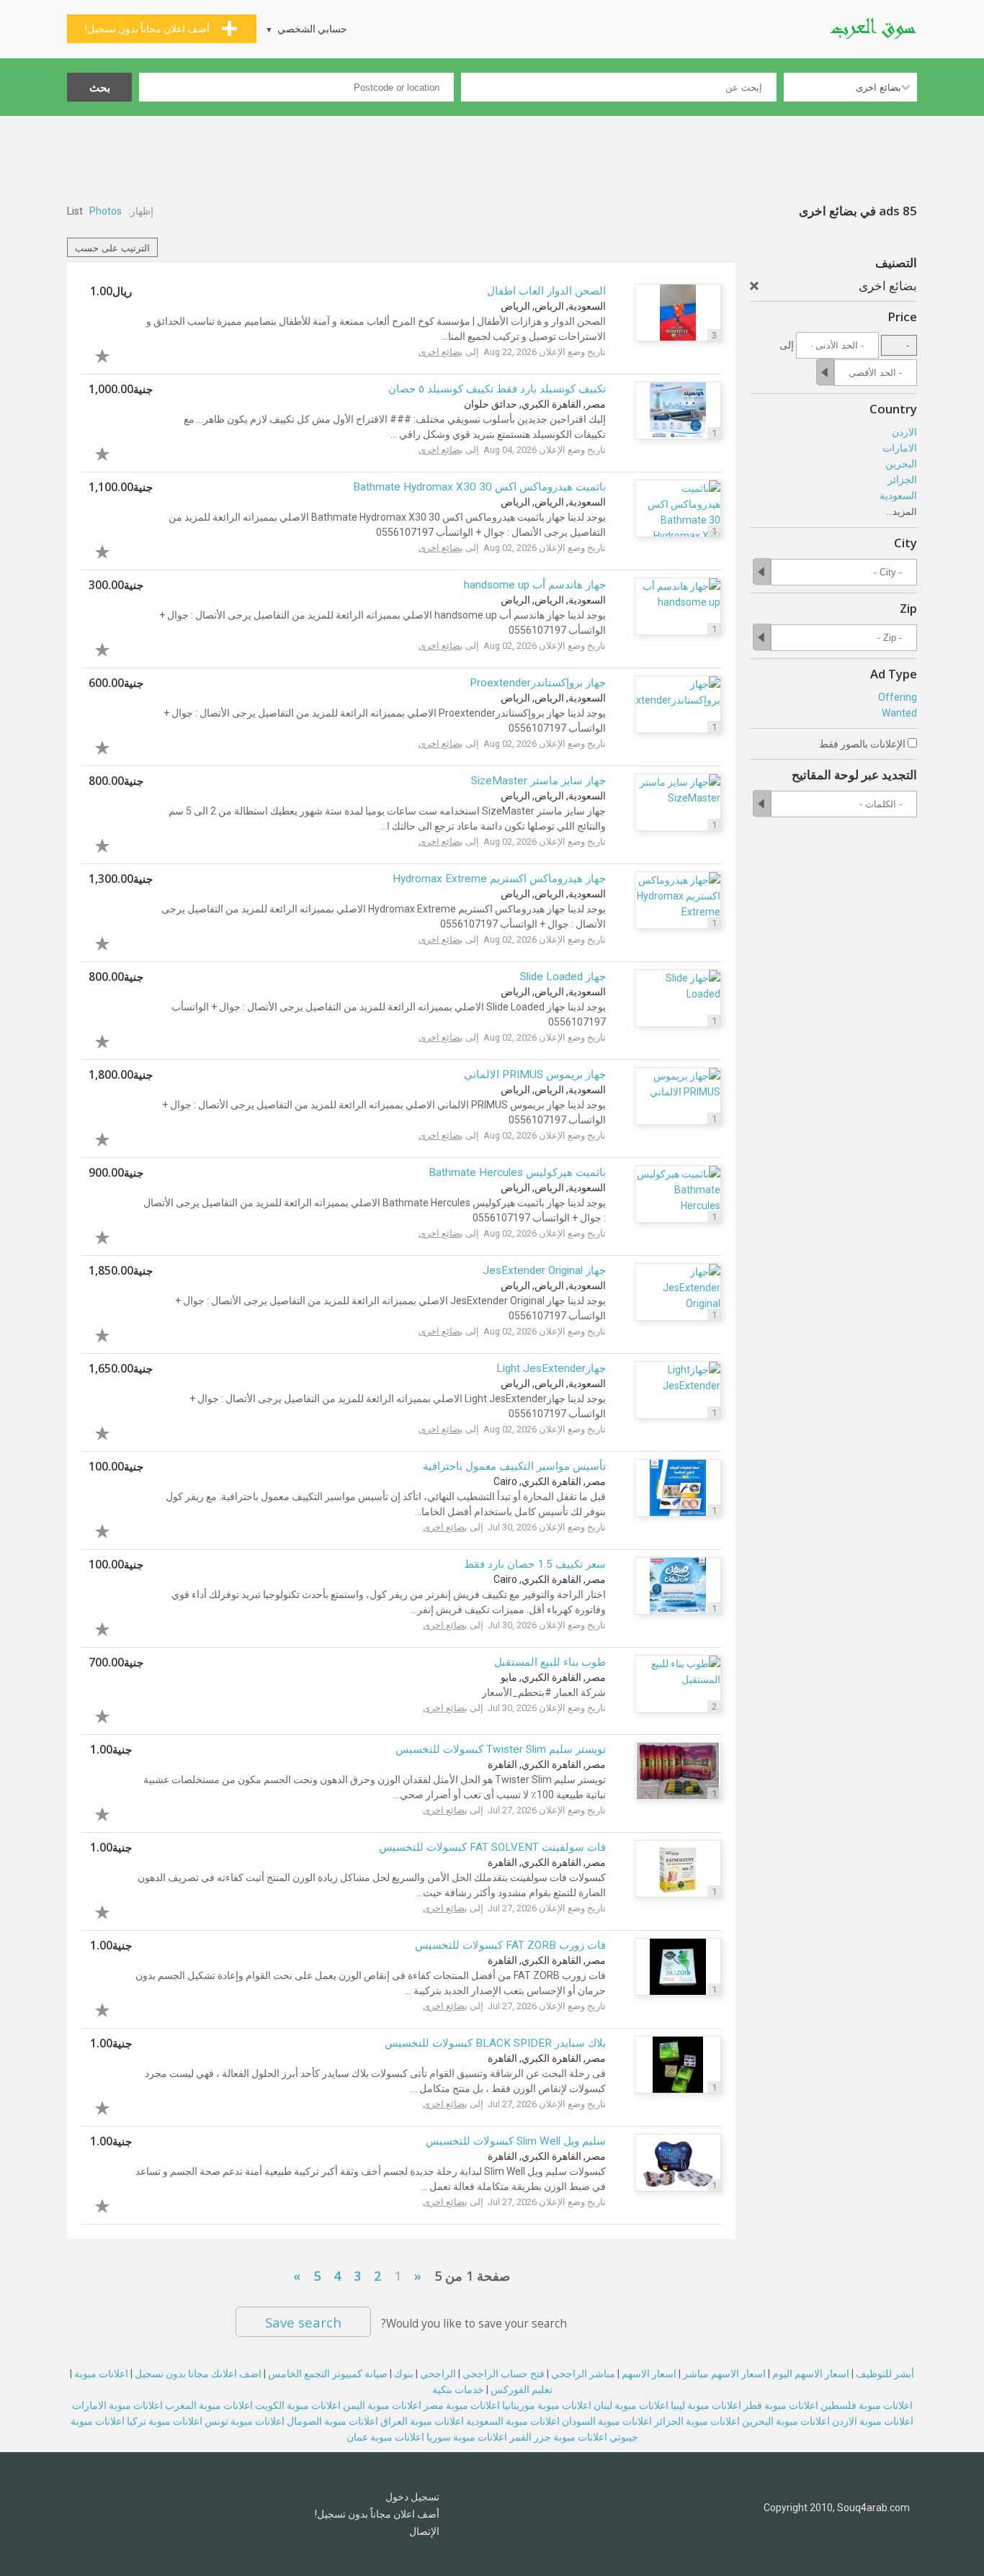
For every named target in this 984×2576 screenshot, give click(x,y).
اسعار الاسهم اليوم (811, 2374)
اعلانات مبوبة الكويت (298, 2405)
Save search (303, 2322)
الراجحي (438, 2374)
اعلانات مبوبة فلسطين (867, 2405)
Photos (106, 211)
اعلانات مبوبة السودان (607, 2421)
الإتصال (424, 2531)
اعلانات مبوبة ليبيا (706, 2405)
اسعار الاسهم (649, 2374)
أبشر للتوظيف (885, 2374)
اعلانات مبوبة (101, 2374)
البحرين (901, 464)
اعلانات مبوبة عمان (385, 2437)
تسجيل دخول (412, 2497)
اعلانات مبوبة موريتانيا (547, 2405)
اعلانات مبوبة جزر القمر (558, 2437)
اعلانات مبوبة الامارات (117, 2405)
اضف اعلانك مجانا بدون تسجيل (198, 2374)
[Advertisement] (492, 156)
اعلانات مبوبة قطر (781, 2405)
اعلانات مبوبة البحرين (786, 2421)
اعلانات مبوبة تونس (245, 2421)
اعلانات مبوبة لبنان (631, 2405)
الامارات (900, 448)
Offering (898, 697)
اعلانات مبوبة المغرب (209, 2405)
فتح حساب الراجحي (504, 2374)
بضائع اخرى (441, 352)
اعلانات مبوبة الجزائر (697, 2421)
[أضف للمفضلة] (110, 354)
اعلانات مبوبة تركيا (165, 2421)
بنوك (404, 2374)
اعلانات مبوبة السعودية (513, 2421)
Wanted (899, 713)
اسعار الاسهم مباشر (724, 2374)
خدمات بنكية (458, 2389)
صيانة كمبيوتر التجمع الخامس (328, 2374)
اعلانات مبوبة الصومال (332, 2421)
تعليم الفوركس (522, 2389)
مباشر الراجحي (583, 2374)
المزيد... (902, 512)
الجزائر (902, 480)
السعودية (898, 495)
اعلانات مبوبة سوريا (467, 2437)
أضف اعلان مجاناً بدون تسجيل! (377, 2514)
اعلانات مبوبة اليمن (382, 2405)
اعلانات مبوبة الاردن (873, 2421)
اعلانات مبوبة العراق (422, 2421)
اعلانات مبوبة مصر (462, 2405)
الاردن (904, 432)
